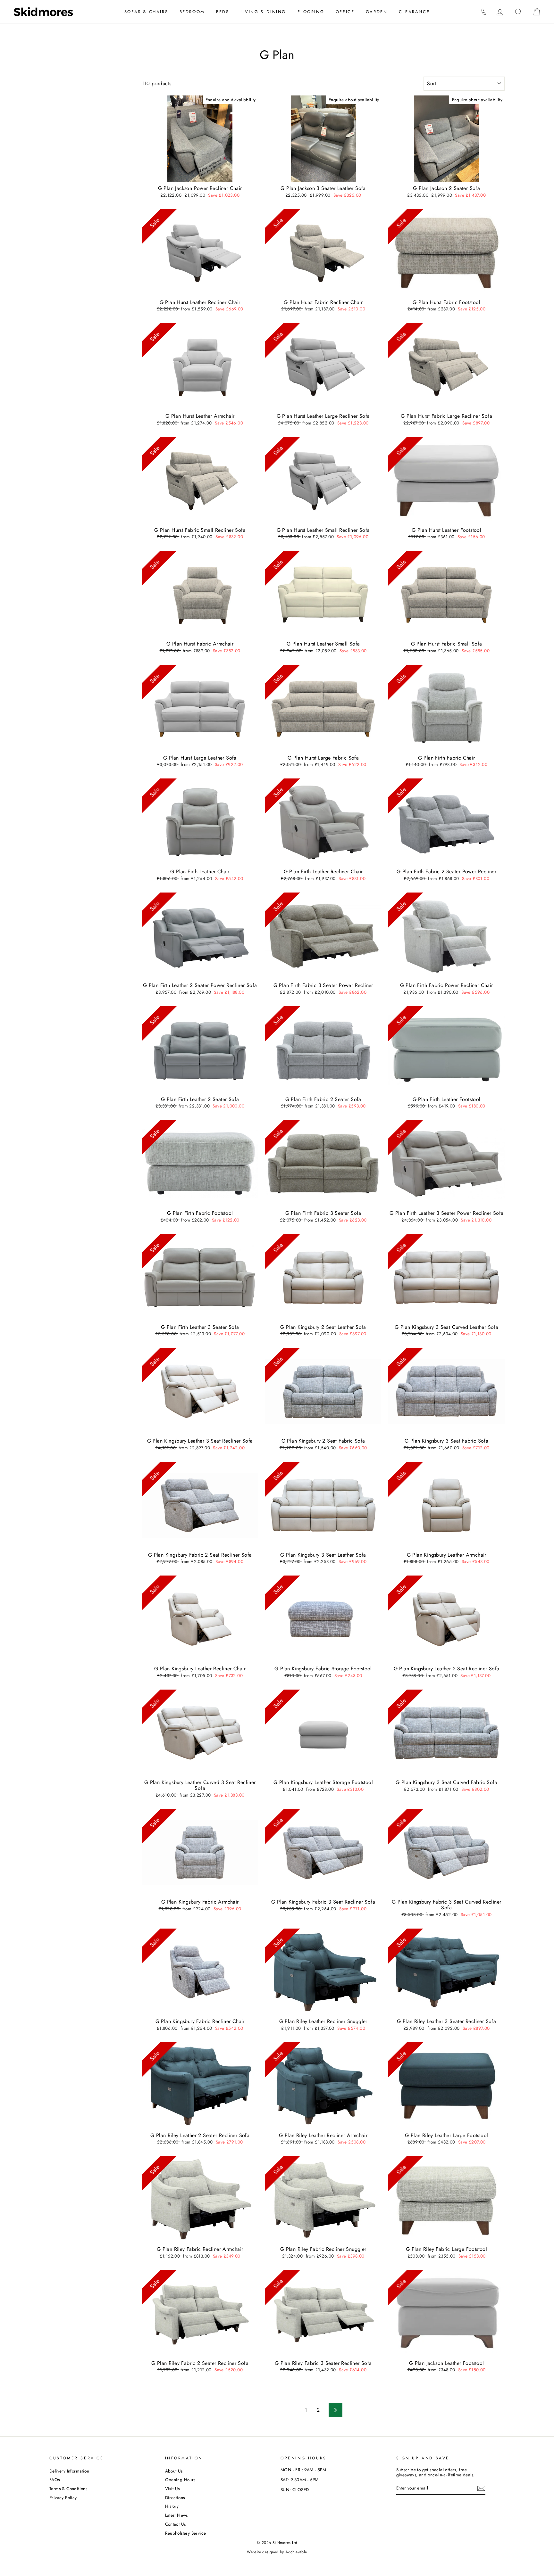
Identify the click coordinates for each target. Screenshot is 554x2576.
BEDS (222, 12)
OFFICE (345, 12)
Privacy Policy (63, 2498)
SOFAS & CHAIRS (146, 12)
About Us (174, 2471)
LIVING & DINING (263, 12)
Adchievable (296, 2552)
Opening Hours (180, 2480)
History (172, 2506)
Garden (377, 12)
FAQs (55, 2480)
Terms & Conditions (68, 2489)
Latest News (176, 2515)
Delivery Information (69, 2471)
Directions (175, 2498)
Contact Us (176, 2524)
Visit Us (172, 2489)
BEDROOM (192, 12)
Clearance (414, 12)
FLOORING (311, 12)
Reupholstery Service (186, 2533)
